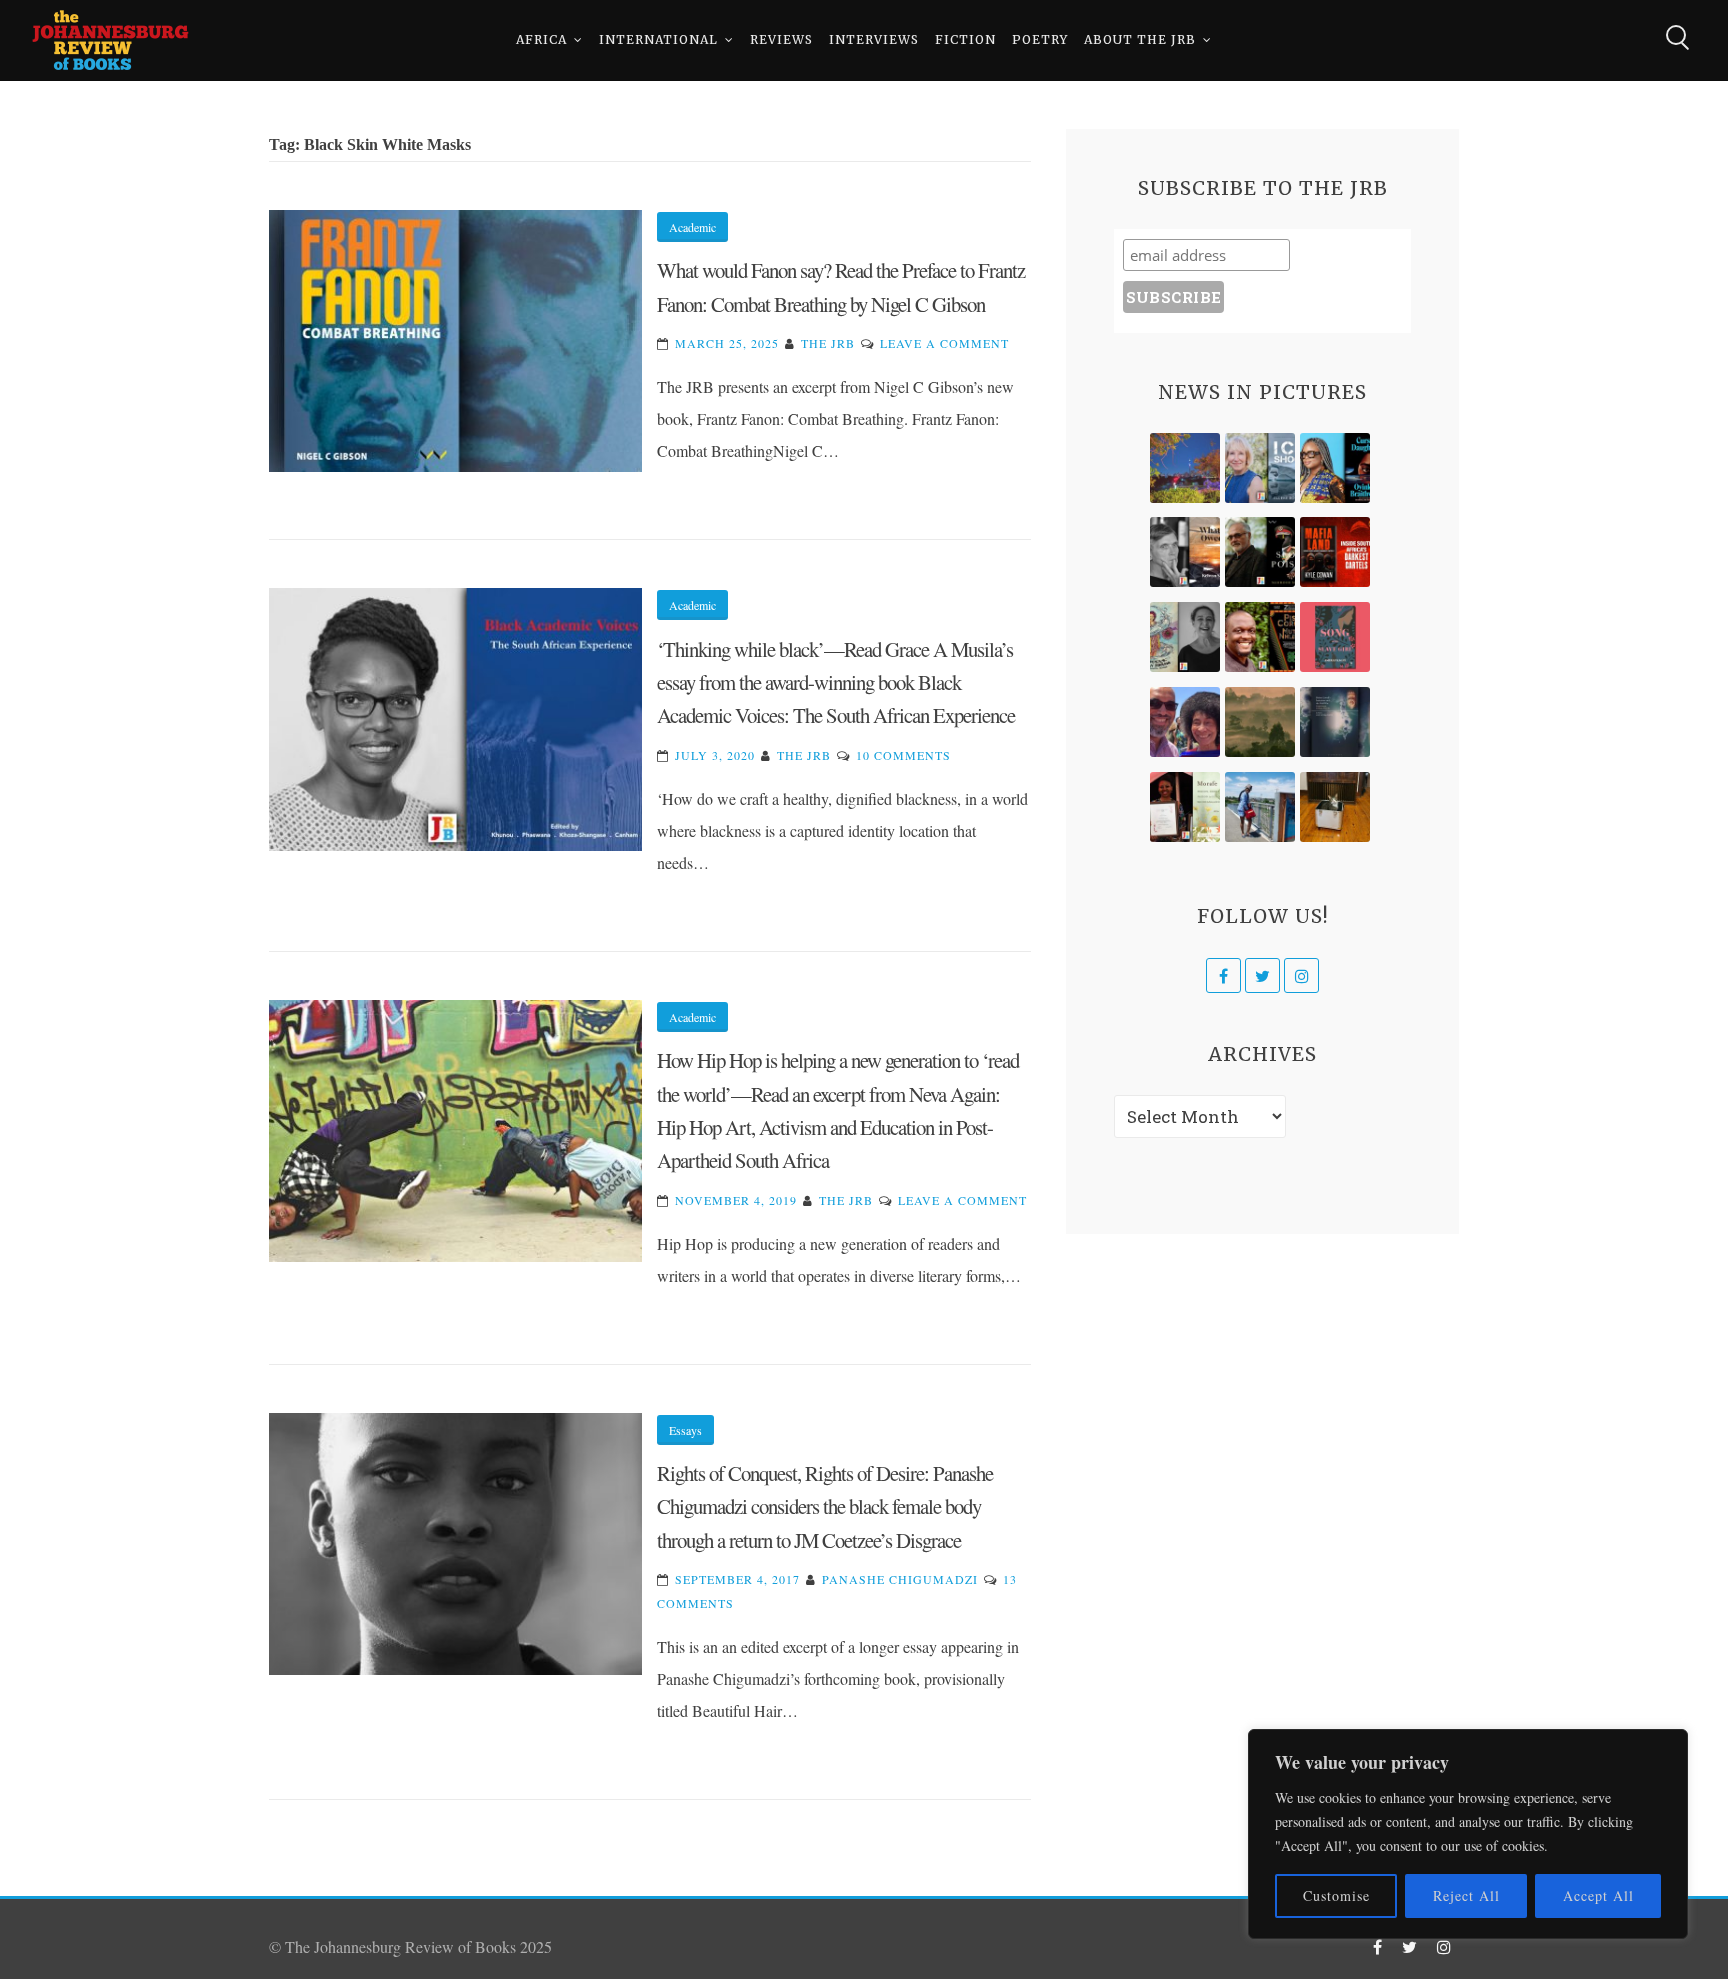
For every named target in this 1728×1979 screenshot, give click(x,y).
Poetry (1040, 39)
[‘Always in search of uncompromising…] (1185, 552)
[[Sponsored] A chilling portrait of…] (1335, 552)
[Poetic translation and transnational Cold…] (1335, 722)
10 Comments (903, 755)
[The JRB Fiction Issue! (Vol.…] (1185, 468)
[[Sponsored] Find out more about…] (1335, 637)
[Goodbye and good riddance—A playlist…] (1335, 807)
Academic (692, 227)
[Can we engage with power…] (1260, 552)
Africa (541, 39)
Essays (685, 1430)
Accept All (1598, 1895)
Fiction (965, 39)
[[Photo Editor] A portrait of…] (1260, 807)
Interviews (874, 39)
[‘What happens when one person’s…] (1260, 637)
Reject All (1466, 1895)
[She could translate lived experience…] (1185, 722)
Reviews (781, 39)
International (658, 39)
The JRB (828, 343)
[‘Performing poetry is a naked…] (1185, 637)
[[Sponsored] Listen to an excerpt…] (1335, 468)
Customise (1336, 1895)
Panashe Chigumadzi (900, 1579)
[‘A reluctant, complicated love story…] (1260, 468)
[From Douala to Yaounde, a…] (1260, 722)
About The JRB (1140, 39)
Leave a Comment (944, 343)
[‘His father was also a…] (1185, 807)
